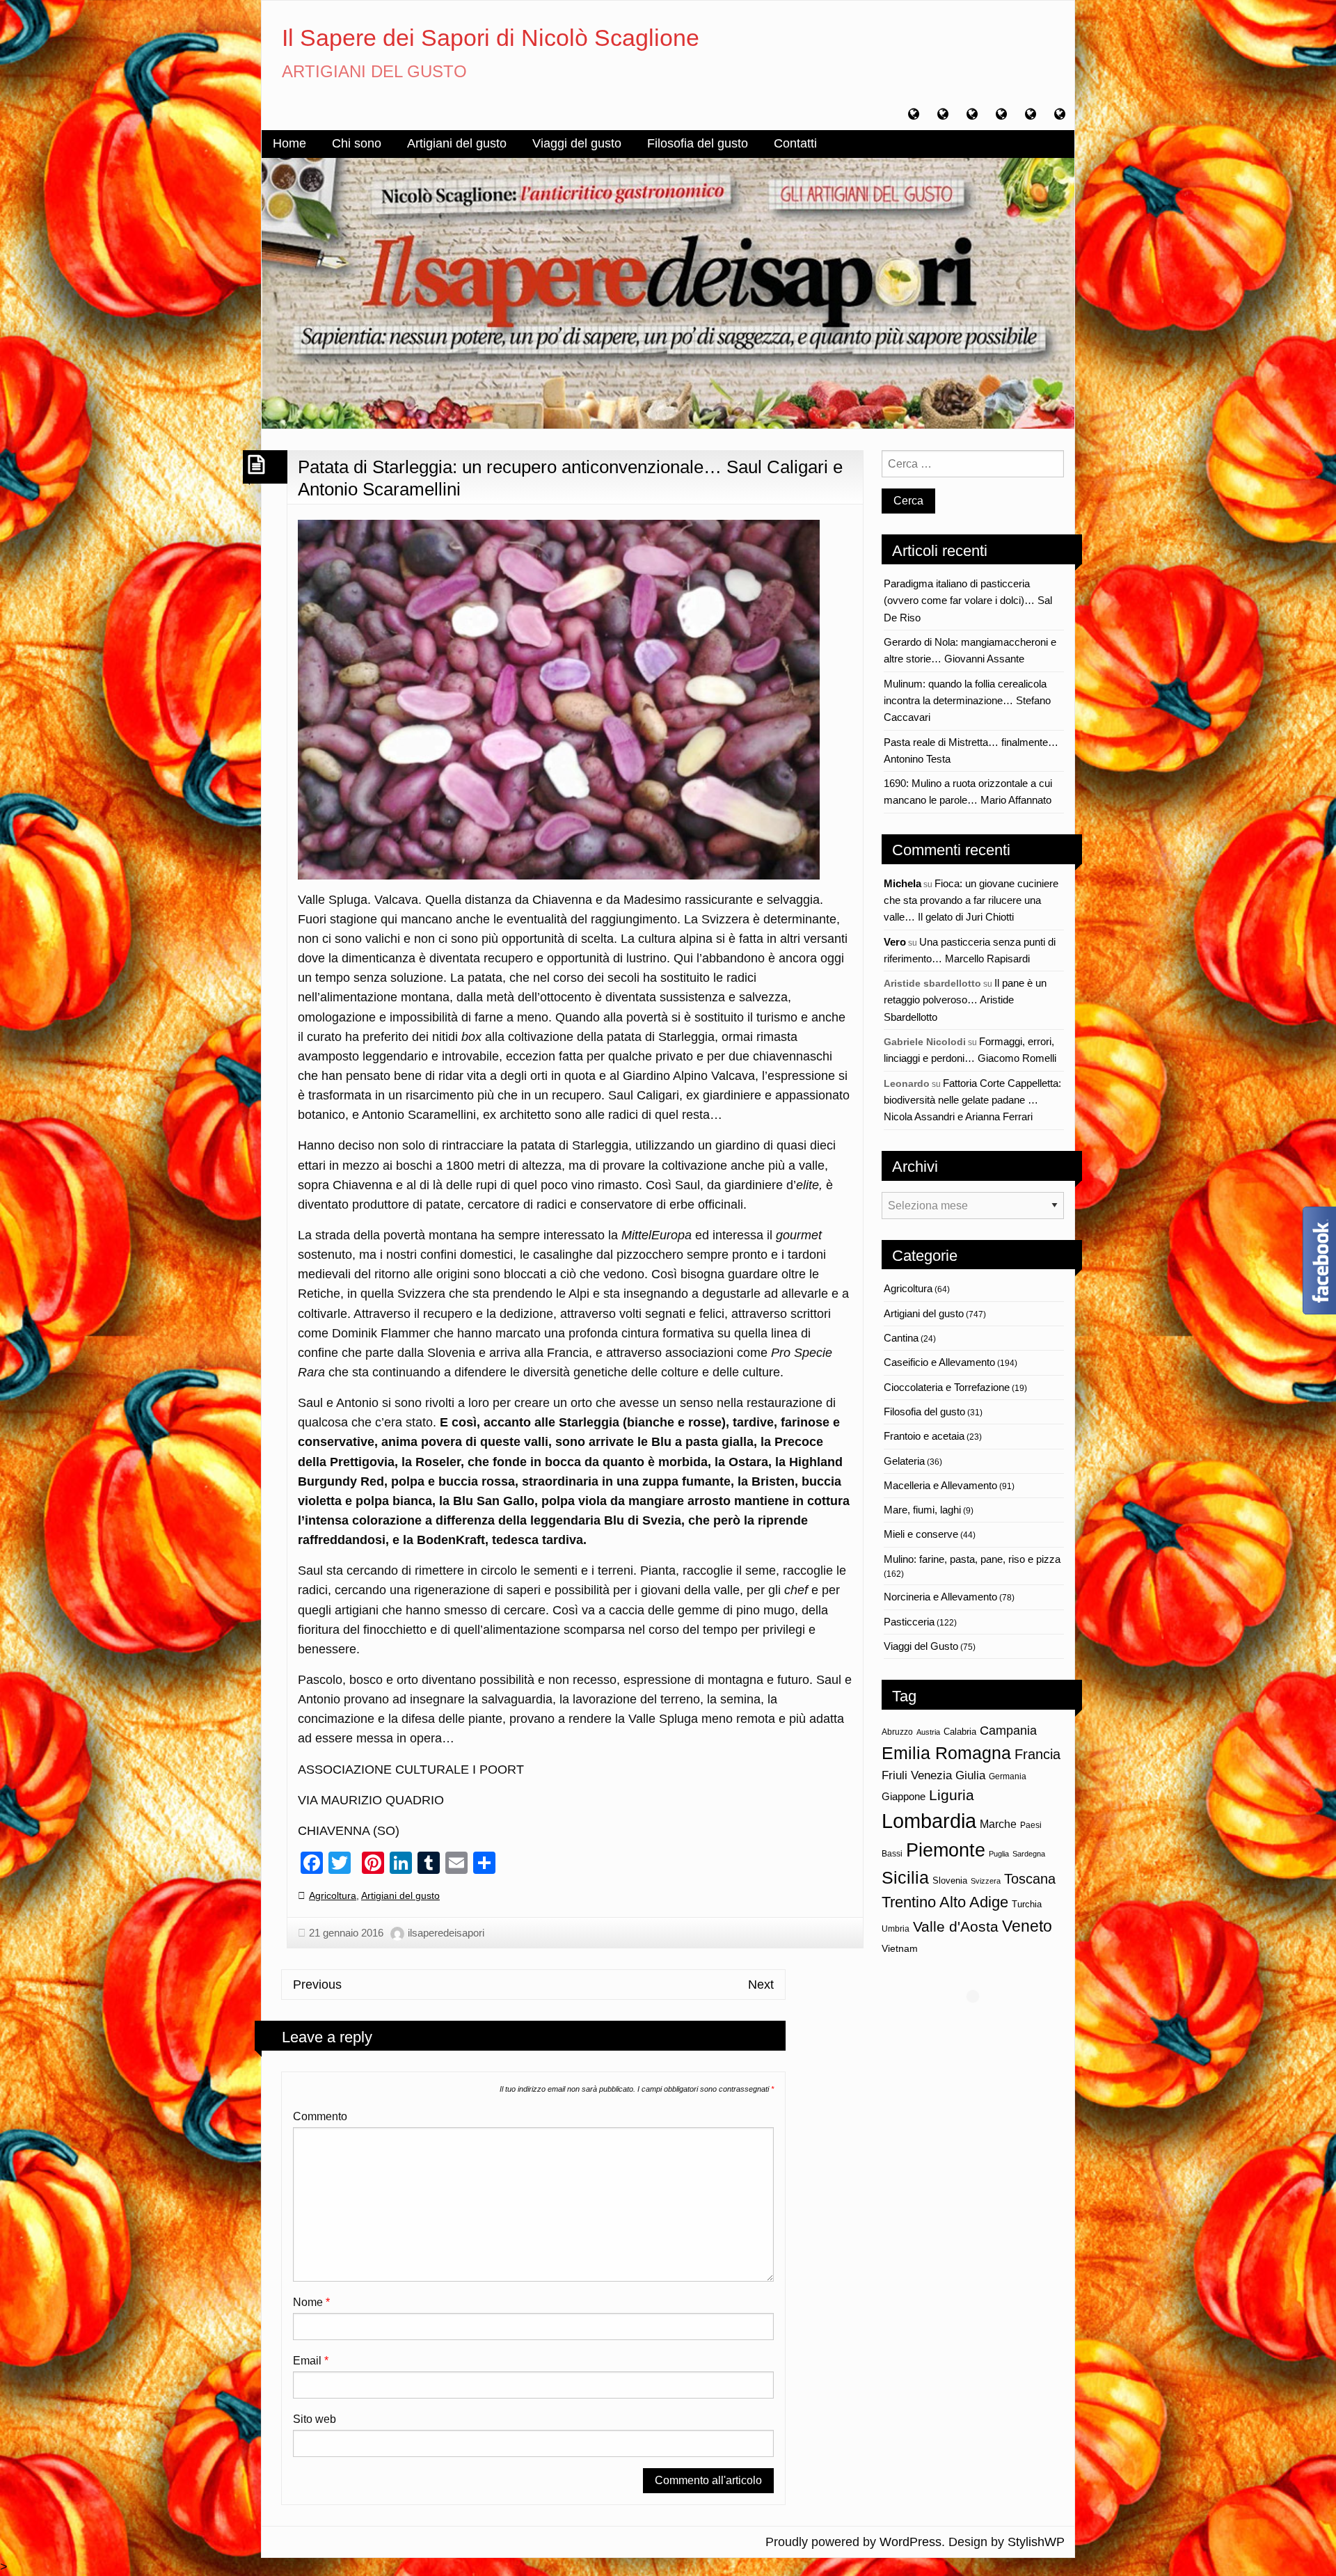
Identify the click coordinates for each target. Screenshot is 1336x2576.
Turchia (1027, 1904)
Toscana (1030, 1878)
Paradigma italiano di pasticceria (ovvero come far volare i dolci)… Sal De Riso (968, 601)
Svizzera (986, 1881)
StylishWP (1036, 2542)
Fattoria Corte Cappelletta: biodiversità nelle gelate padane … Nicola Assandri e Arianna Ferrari (972, 1100)
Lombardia (929, 1821)
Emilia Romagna (946, 1753)
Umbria (896, 1929)
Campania (1008, 1730)
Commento (320, 2116)
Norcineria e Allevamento (940, 1597)
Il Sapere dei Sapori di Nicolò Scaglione (491, 38)
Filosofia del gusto (698, 143)
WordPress (910, 2542)
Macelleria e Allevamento (940, 1485)
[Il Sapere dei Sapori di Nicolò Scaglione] (668, 292)
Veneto (1027, 1926)
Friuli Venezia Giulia (933, 1775)
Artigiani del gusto (457, 143)
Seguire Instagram (982, 2022)
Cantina (901, 1338)
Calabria (960, 1732)
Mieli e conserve (921, 1534)
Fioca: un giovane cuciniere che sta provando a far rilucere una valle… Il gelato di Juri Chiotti (971, 900)
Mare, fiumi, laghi (922, 1510)
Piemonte (946, 1850)
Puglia (999, 1854)
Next (761, 1985)
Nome (311, 2302)
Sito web (315, 2419)
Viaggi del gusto (577, 143)
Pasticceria (909, 1622)
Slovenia (950, 1881)
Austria (928, 1732)
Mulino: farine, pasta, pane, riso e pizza (972, 1559)
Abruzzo (897, 1732)
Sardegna (1029, 1854)
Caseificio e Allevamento (939, 1362)
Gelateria (904, 1461)
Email (311, 2361)
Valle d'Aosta (956, 1926)
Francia (1037, 1754)
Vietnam (900, 1948)
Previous (317, 1985)
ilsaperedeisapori (446, 1933)
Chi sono (357, 143)
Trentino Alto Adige (945, 1902)
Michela (902, 883)
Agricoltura (333, 1895)
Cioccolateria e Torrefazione (947, 1387)
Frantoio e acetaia (924, 1436)
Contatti (795, 143)
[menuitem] (289, 144)
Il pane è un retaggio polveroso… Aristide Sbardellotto (965, 1000)
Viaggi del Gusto (921, 1646)
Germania (1008, 1776)
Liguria (952, 1795)
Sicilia (905, 1877)
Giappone (904, 1797)
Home (289, 143)
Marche (998, 1824)
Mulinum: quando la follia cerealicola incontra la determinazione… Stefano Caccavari (967, 701)
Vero (895, 942)
